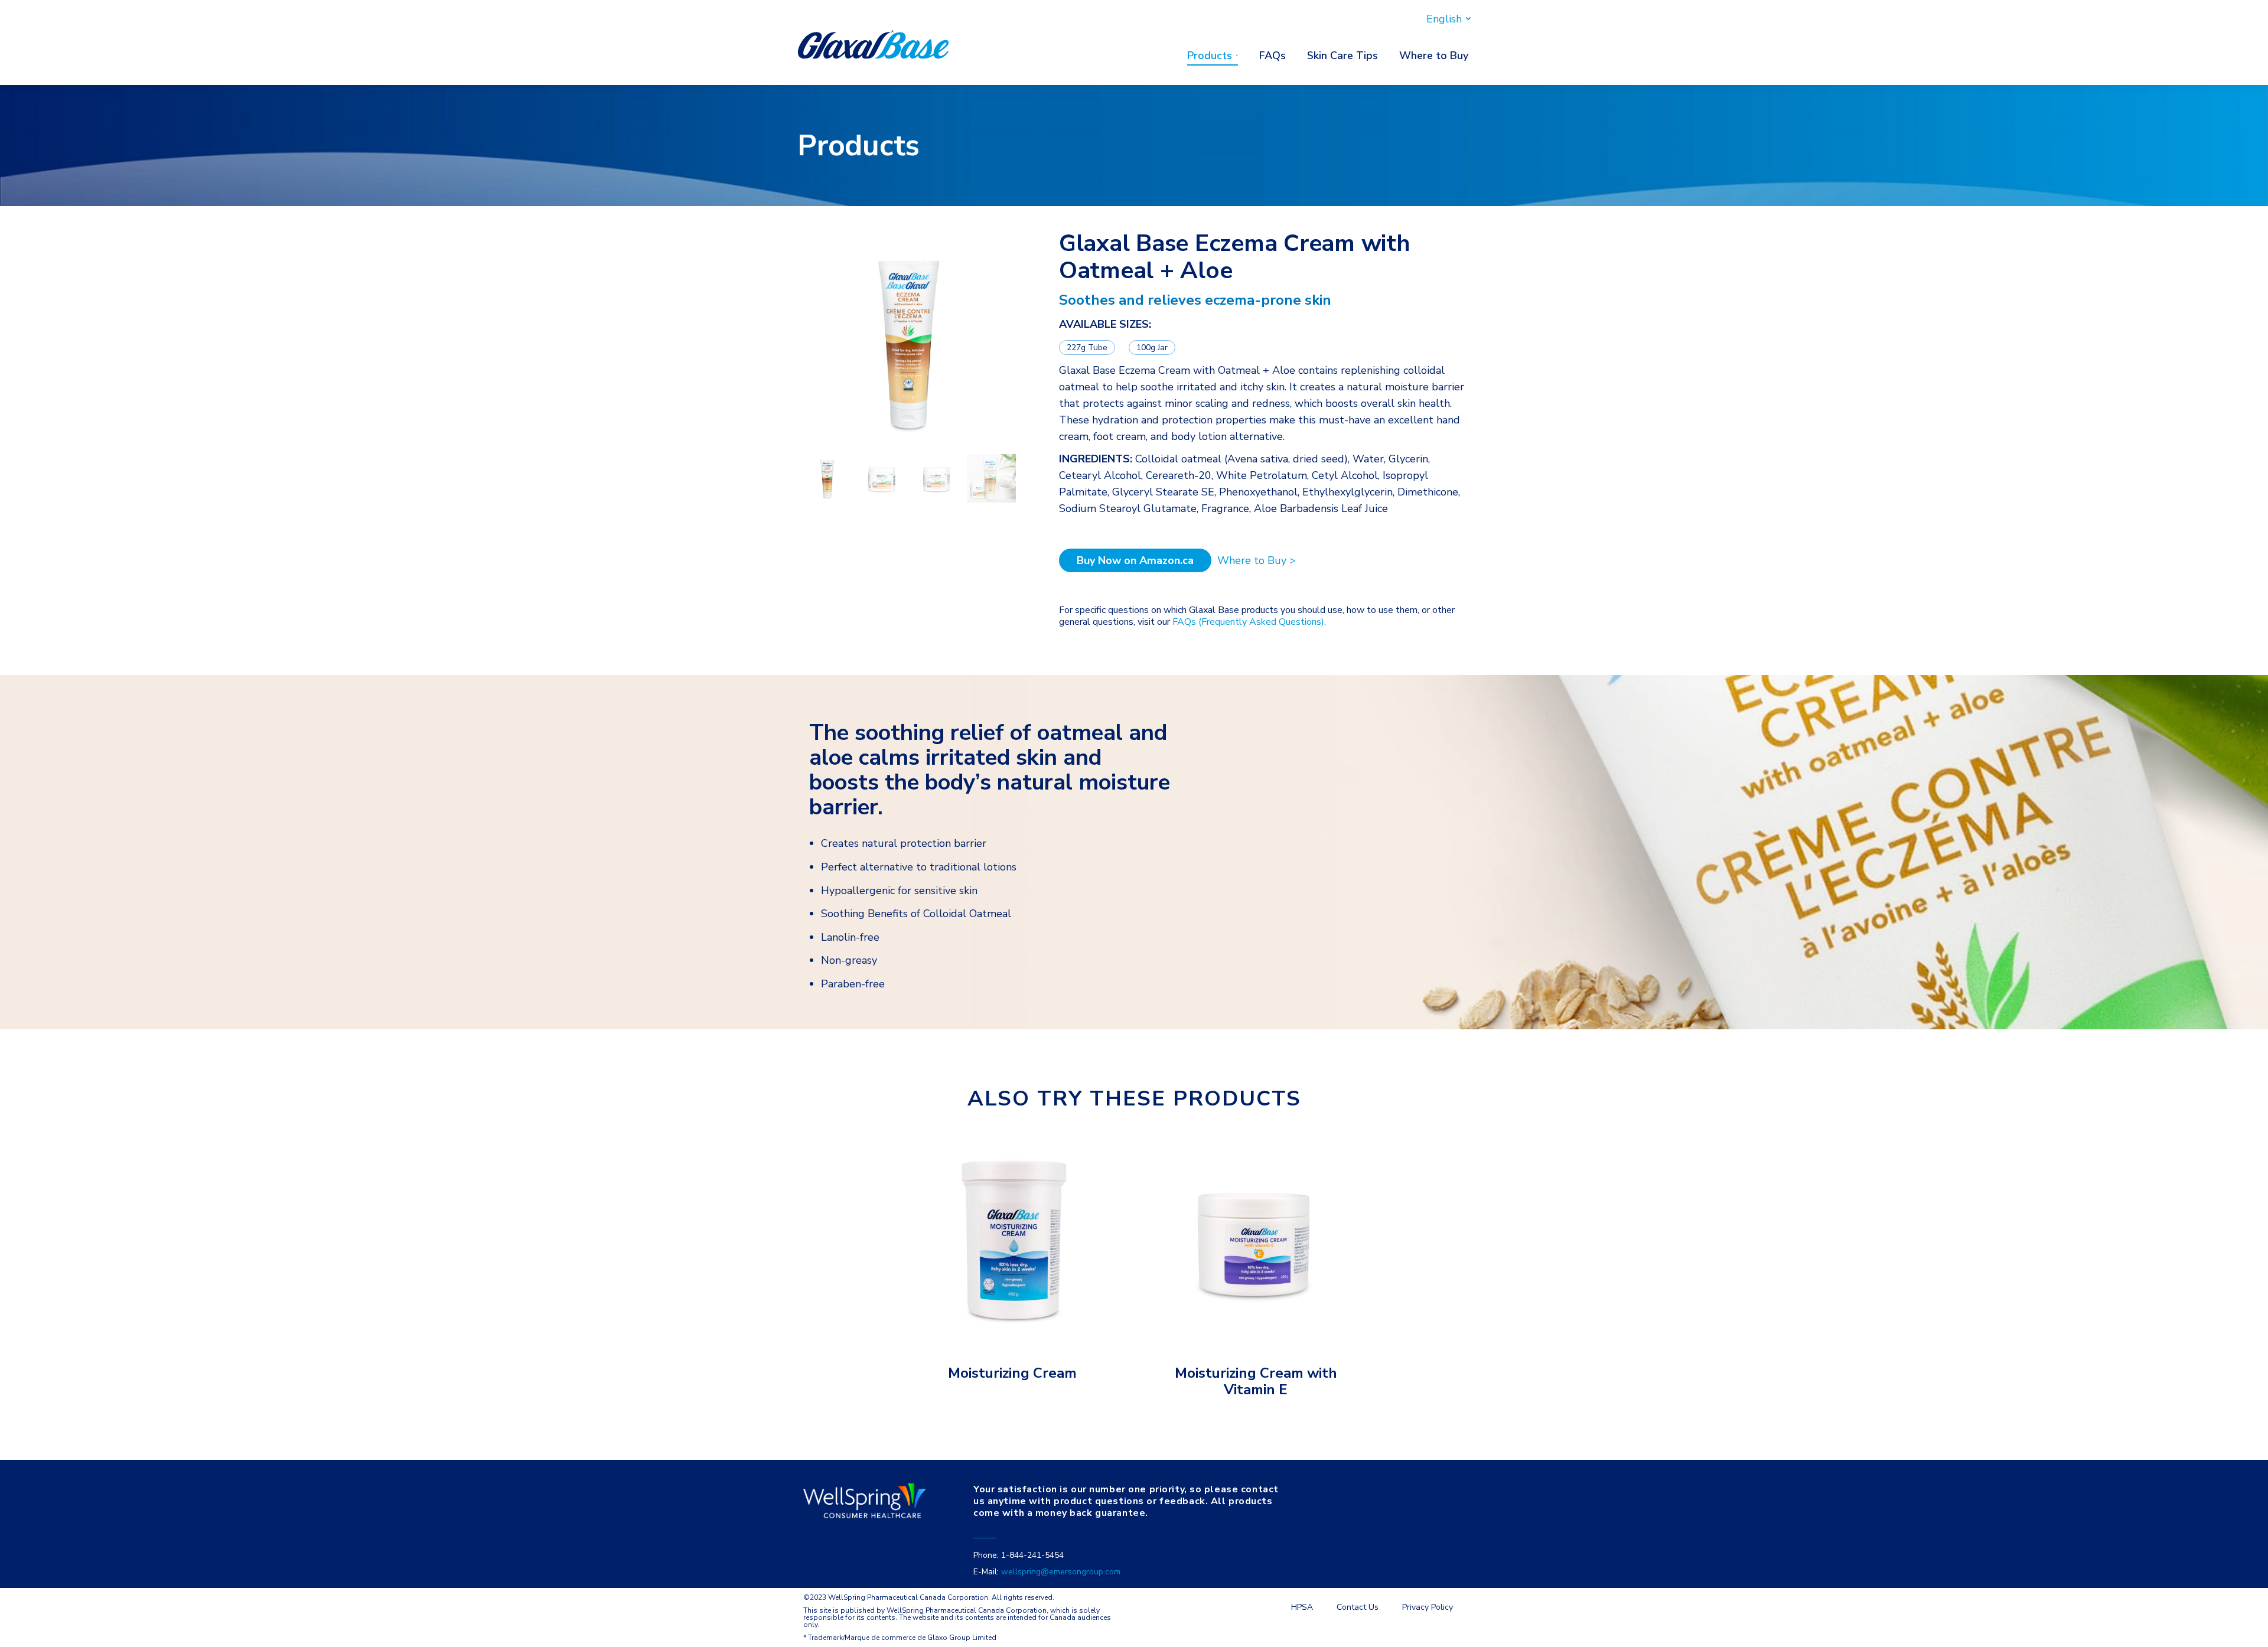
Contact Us (1358, 1607)
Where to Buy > (1257, 560)
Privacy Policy (1428, 1607)
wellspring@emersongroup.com (1061, 1572)
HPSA (1302, 1607)
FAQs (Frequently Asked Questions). (1249, 622)
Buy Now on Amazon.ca (1135, 560)
